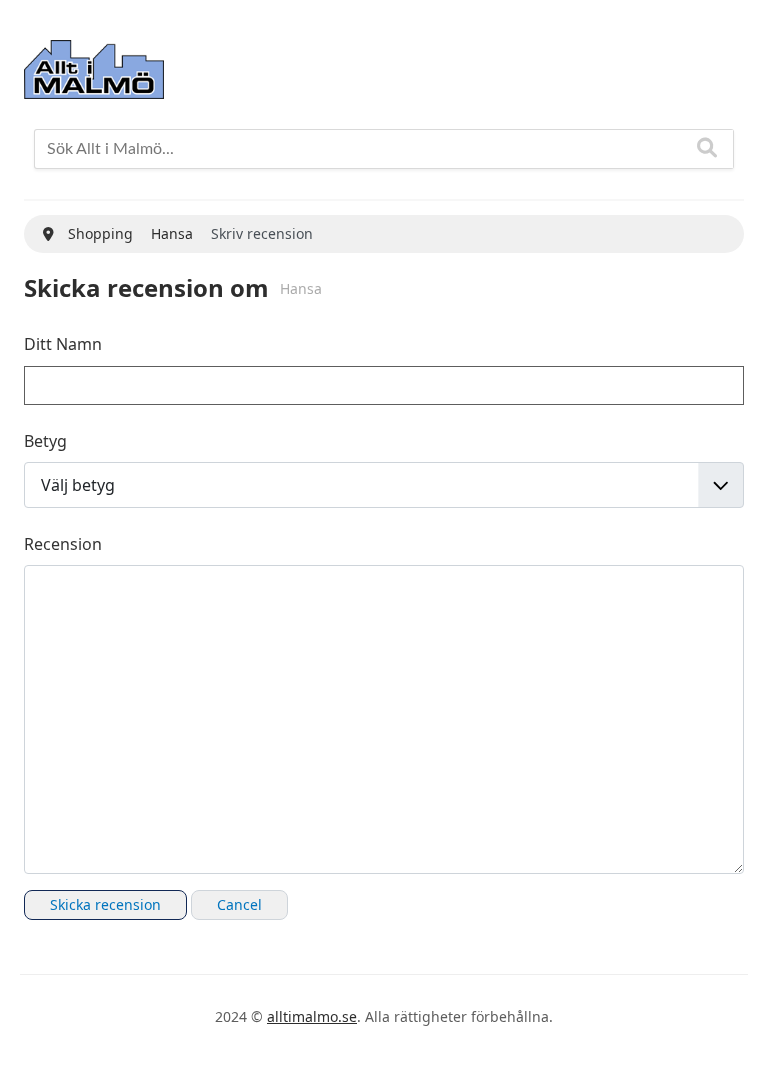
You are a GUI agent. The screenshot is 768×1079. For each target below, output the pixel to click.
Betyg (45, 441)
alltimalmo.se (312, 1016)
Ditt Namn (63, 344)
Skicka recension (105, 904)
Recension (63, 544)
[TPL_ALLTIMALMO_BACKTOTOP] (733, 1042)
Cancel (239, 904)
